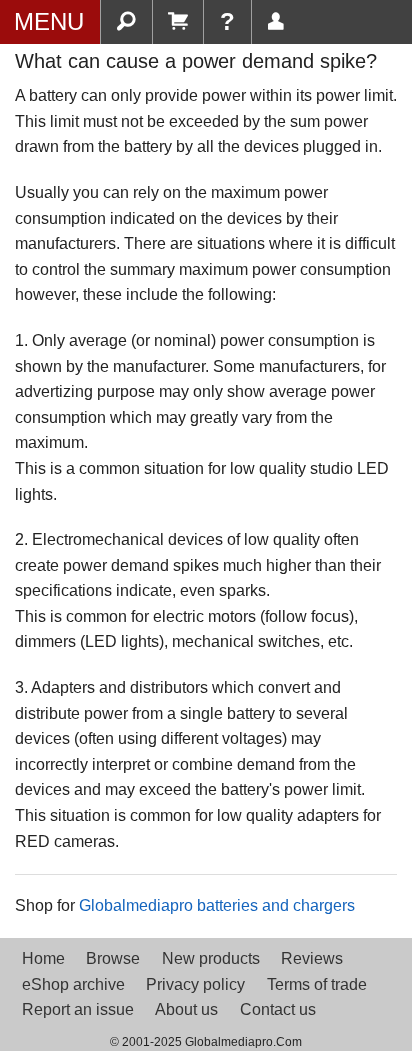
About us (186, 1009)
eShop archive (73, 984)
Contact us (278, 1009)
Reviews (312, 958)
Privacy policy (195, 984)
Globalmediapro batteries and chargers (217, 905)
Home (43, 958)
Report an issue (78, 1009)
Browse (113, 958)
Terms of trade (317, 984)
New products (211, 958)
